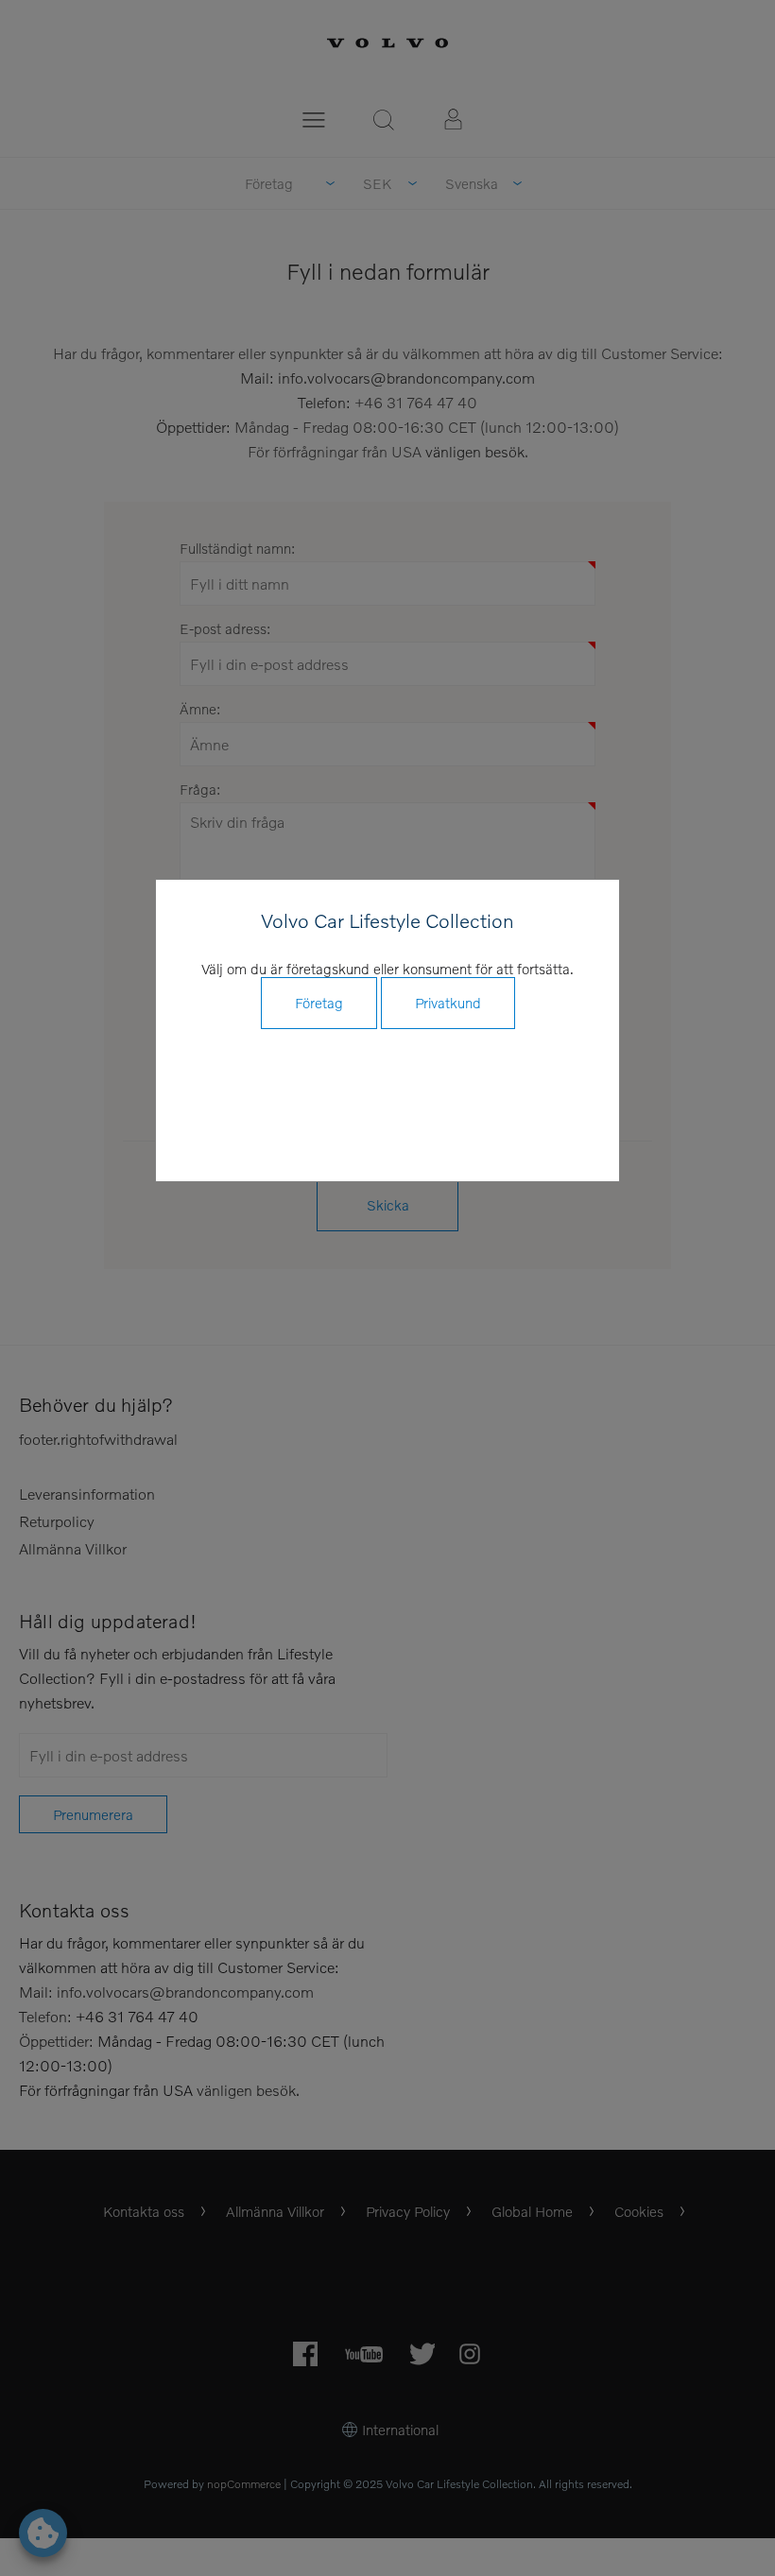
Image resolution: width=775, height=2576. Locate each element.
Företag (319, 1003)
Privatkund (448, 1003)
